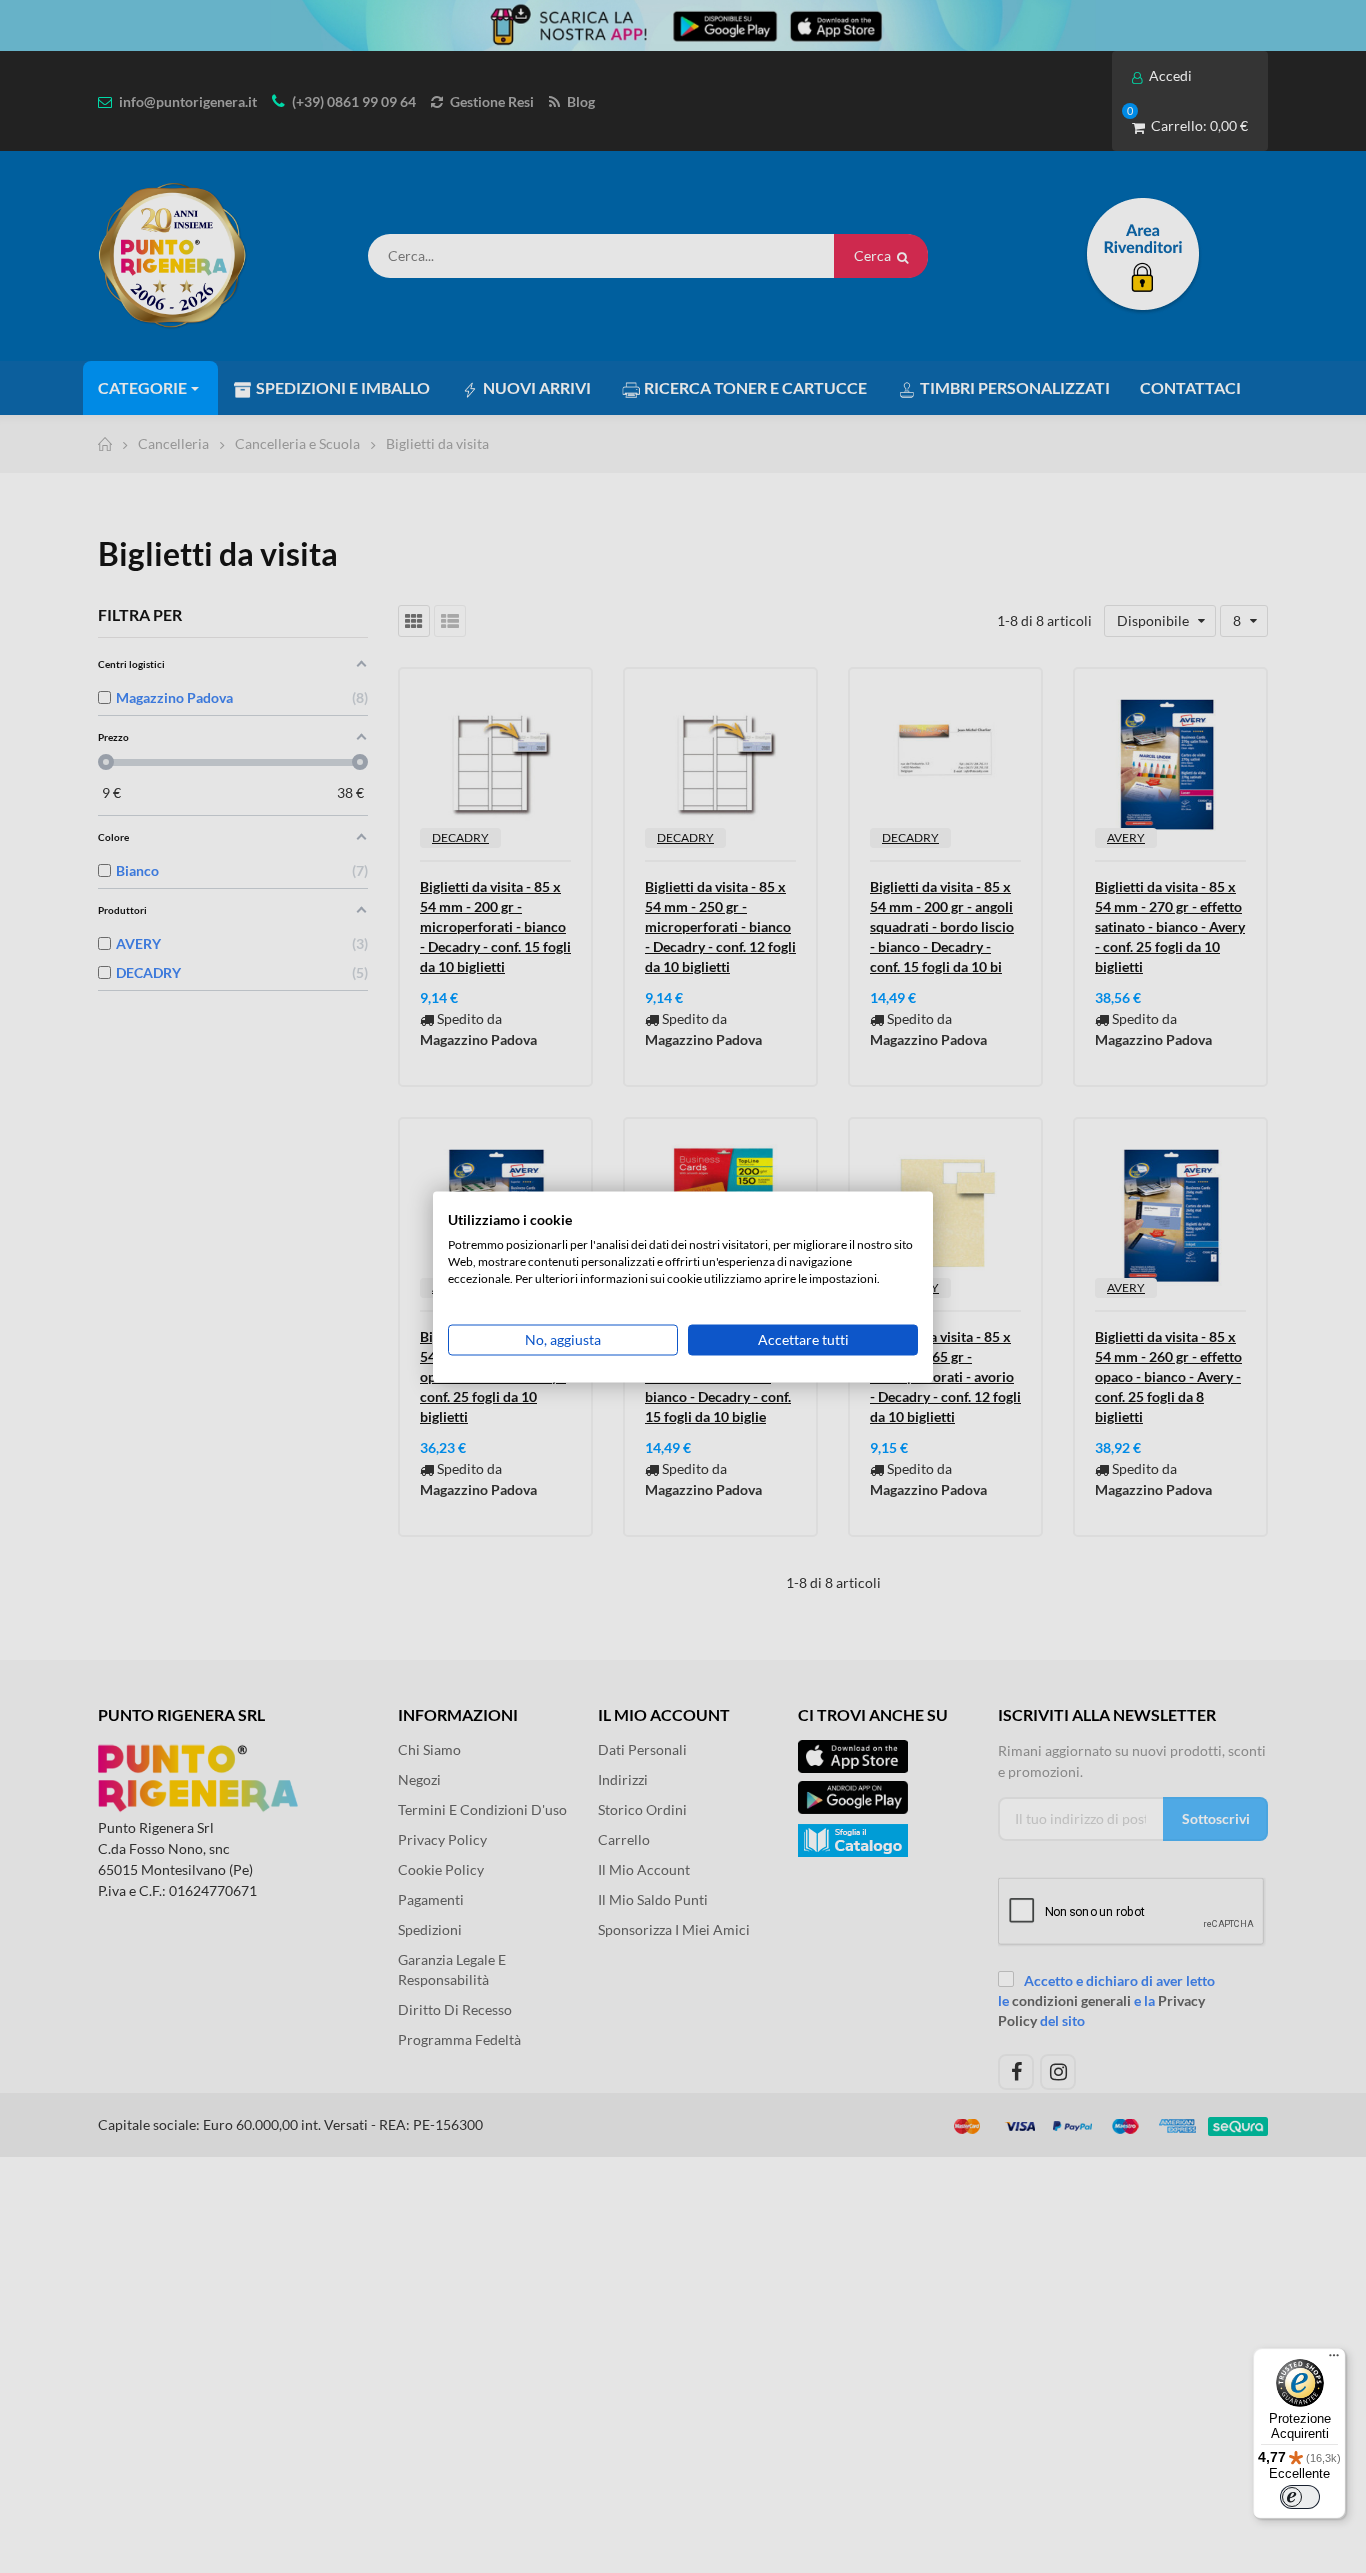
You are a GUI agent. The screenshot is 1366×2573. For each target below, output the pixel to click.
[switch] (1300, 2497)
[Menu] (1334, 2360)
